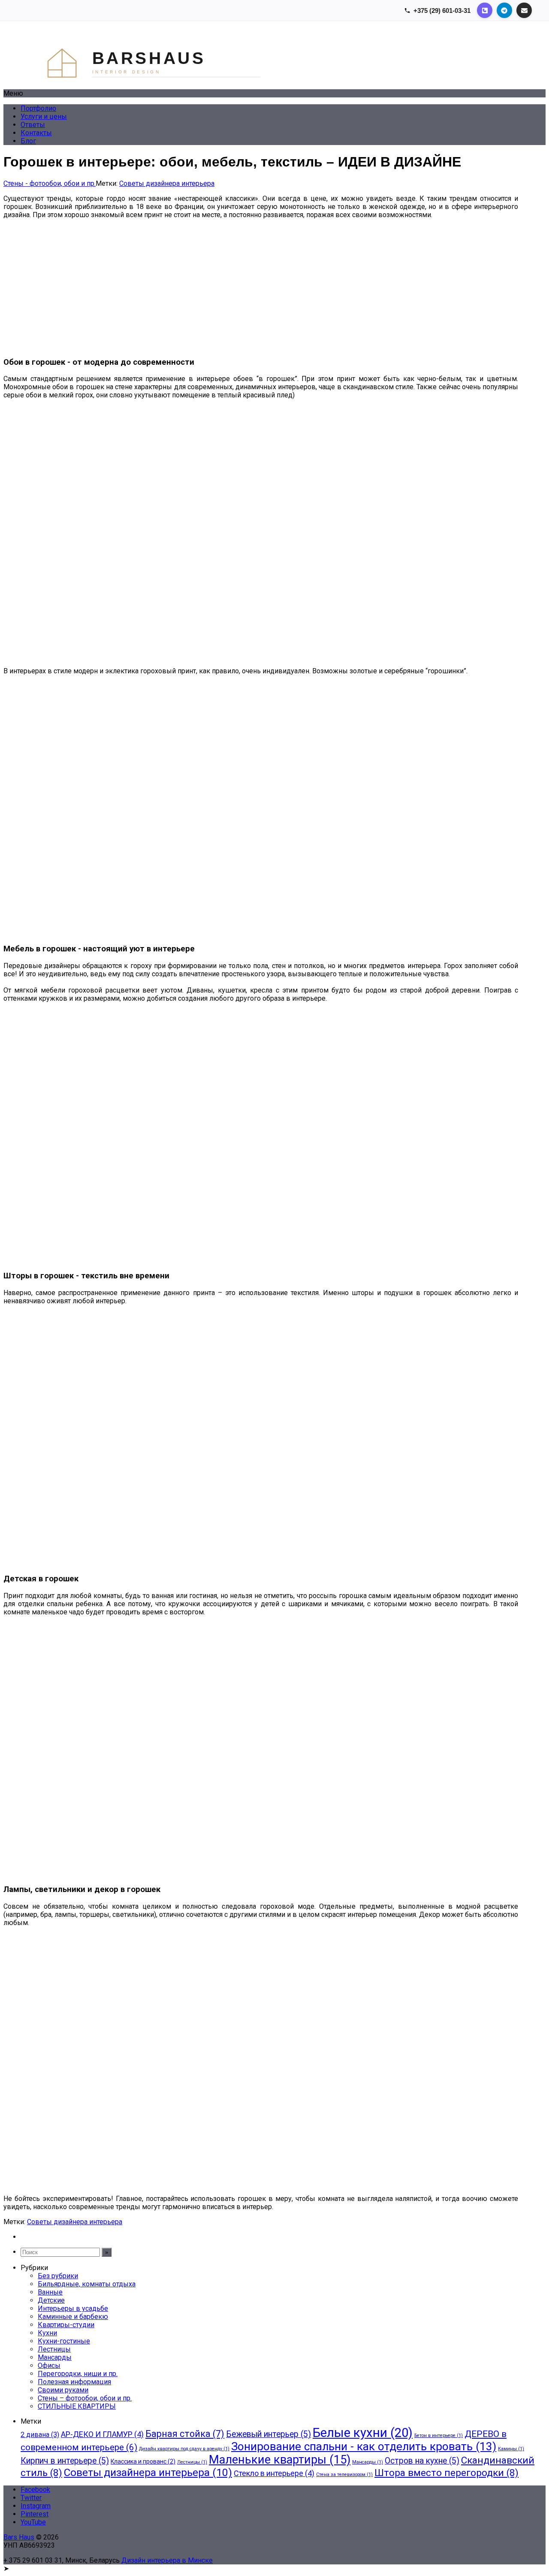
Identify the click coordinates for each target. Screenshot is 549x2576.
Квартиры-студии (66, 2325)
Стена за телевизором (344, 2475)
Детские (51, 2300)
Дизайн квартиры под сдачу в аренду (184, 2449)
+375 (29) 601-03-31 (442, 11)
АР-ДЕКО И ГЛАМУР (102, 2434)
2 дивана (40, 2435)
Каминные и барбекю (73, 2317)
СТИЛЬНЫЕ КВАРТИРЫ (77, 2406)
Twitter (31, 2498)
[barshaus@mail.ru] (524, 10)
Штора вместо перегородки (446, 2473)
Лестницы (54, 2349)
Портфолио (38, 108)
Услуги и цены (44, 117)
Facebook (35, 2490)
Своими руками (63, 2390)
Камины (511, 2449)
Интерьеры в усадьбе (73, 2308)
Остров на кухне (422, 2461)
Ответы (33, 125)
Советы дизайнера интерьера (167, 183)
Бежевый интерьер (268, 2434)
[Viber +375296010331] (485, 10)
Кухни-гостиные (64, 2341)
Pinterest (35, 2514)
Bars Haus (19, 2537)
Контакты (36, 133)
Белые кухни (363, 2433)
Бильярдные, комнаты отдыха (87, 2284)
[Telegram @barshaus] (504, 10)
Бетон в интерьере (439, 2435)
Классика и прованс (143, 2461)
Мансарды (55, 2357)
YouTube (33, 2522)
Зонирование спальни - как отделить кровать (364, 2446)
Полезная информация (74, 2382)
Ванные (50, 2292)
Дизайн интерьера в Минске (167, 2560)
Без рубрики (58, 2276)
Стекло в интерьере (274, 2473)
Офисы (49, 2366)
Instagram (36, 2506)
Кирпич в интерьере (65, 2461)
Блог (28, 141)
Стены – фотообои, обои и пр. (85, 2398)
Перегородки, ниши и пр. (78, 2374)
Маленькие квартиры (280, 2460)
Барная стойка (185, 2434)
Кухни (47, 2333)
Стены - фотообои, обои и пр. (50, 183)
